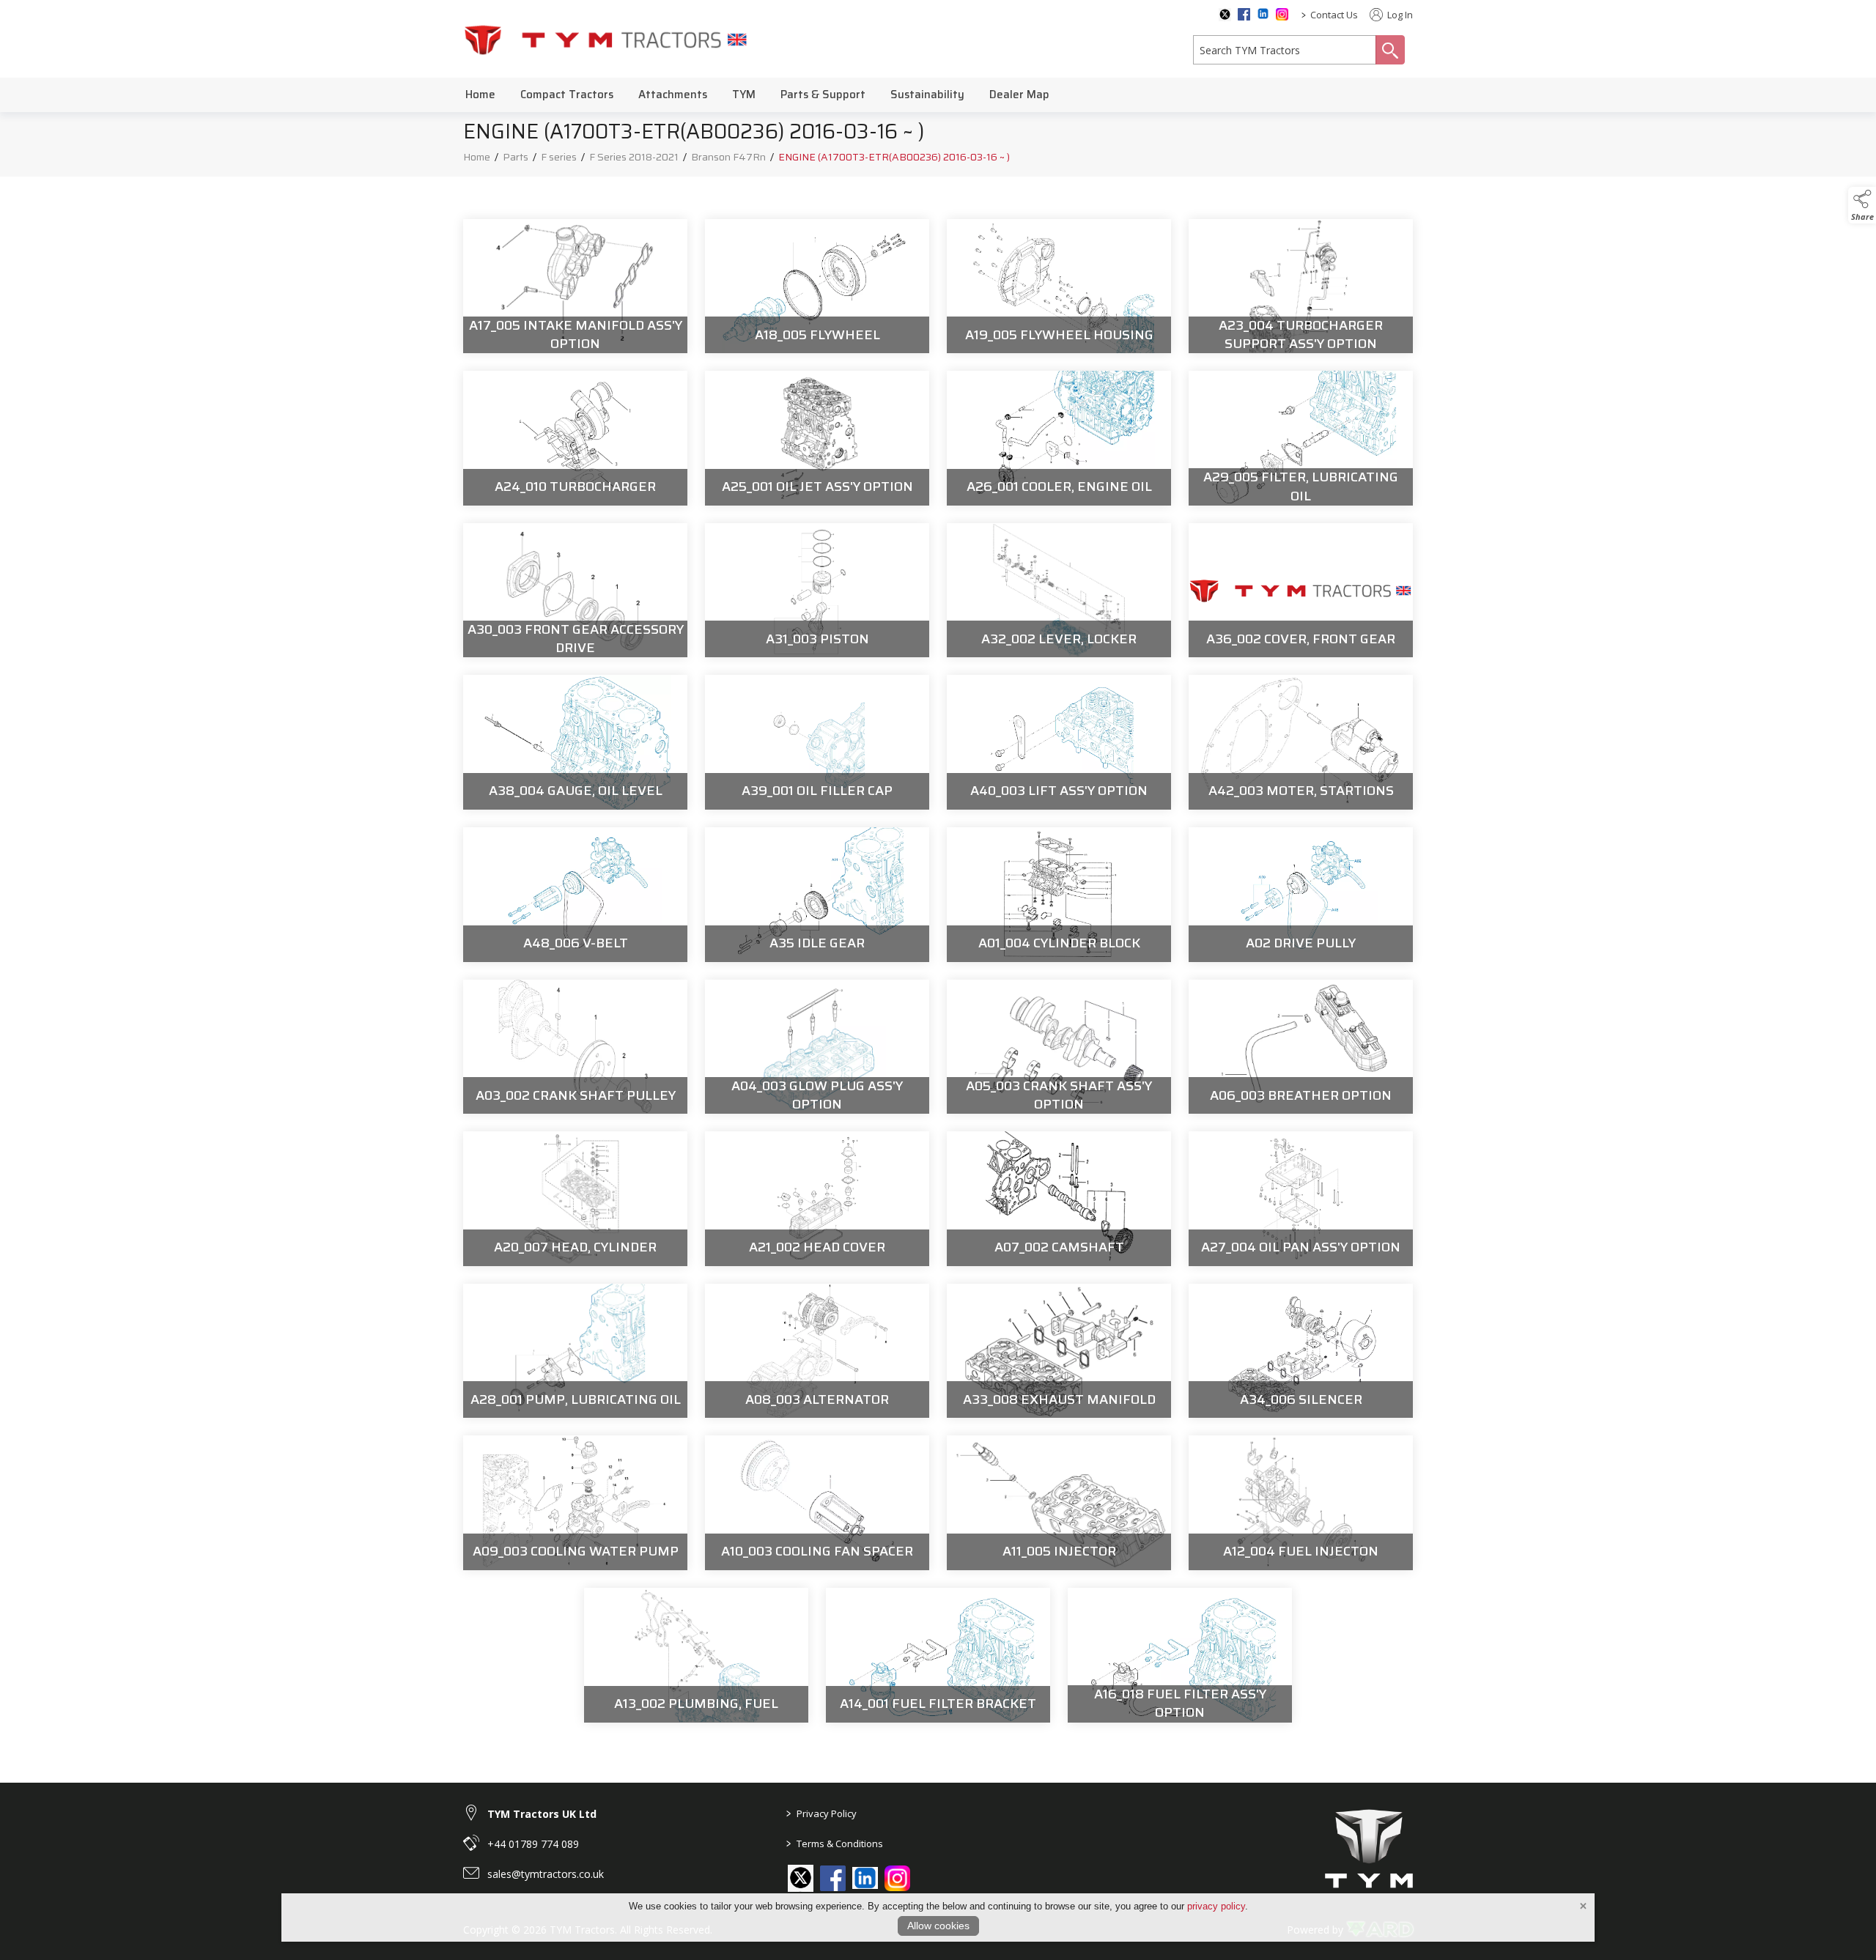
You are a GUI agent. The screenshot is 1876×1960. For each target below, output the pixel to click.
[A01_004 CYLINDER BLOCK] (1059, 895)
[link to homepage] (606, 39)
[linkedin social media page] (1263, 14)
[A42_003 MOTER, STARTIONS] (1301, 742)
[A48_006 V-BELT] (575, 895)
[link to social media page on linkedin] (865, 1880)
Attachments (673, 95)
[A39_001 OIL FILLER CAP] (817, 742)
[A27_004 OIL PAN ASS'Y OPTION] (1301, 1199)
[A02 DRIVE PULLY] (1301, 895)
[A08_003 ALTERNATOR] (817, 1351)
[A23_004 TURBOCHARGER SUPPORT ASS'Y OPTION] (1301, 286)
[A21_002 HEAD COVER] (817, 1199)
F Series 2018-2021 (634, 157)
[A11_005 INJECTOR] (1059, 1503)
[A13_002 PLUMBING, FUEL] (696, 1655)
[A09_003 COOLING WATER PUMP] (575, 1503)
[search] (1285, 50)
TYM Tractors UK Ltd (542, 1814)
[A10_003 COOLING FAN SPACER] (817, 1503)
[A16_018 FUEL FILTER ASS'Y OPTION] (1180, 1655)
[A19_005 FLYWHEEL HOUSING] (1059, 286)
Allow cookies (938, 1926)
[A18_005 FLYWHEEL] (817, 286)
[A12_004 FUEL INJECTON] (1301, 1503)
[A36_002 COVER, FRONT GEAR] (1301, 591)
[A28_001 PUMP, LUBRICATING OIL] (575, 1351)
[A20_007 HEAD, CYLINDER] (575, 1199)
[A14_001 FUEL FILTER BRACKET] (938, 1655)
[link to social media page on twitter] (801, 1878)
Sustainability (927, 95)
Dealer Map (1019, 95)
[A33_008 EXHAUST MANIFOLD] (1059, 1351)
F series (559, 157)
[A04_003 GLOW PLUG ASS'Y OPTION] (817, 1047)
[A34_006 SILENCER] (1301, 1351)
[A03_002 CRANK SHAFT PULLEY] (575, 1047)
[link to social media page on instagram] (897, 1878)
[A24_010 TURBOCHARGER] (575, 438)
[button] (1862, 205)
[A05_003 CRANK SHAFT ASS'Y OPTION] (1059, 1047)
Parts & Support (823, 95)
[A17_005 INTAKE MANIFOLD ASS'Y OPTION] (575, 286)
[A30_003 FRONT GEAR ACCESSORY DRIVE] (575, 591)
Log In (1399, 15)
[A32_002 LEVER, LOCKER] (1059, 591)
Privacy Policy (821, 1813)
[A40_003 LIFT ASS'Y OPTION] (1059, 742)
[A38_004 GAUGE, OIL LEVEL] (575, 742)
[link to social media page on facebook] (833, 1878)
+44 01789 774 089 (533, 1844)
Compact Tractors (567, 95)
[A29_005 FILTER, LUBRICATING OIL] (1301, 438)
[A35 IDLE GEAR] (817, 895)
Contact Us (1334, 15)
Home (480, 95)
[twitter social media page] (1225, 15)
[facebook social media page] (1244, 14)
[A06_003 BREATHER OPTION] (1301, 1047)
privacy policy (1216, 1906)
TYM (744, 95)
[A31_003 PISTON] (817, 591)
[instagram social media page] (1282, 14)
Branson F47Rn (728, 157)
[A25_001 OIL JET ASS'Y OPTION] (817, 438)
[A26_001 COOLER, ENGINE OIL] (1059, 438)
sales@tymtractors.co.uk (546, 1874)
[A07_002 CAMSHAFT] (1059, 1199)
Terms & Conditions (835, 1843)
